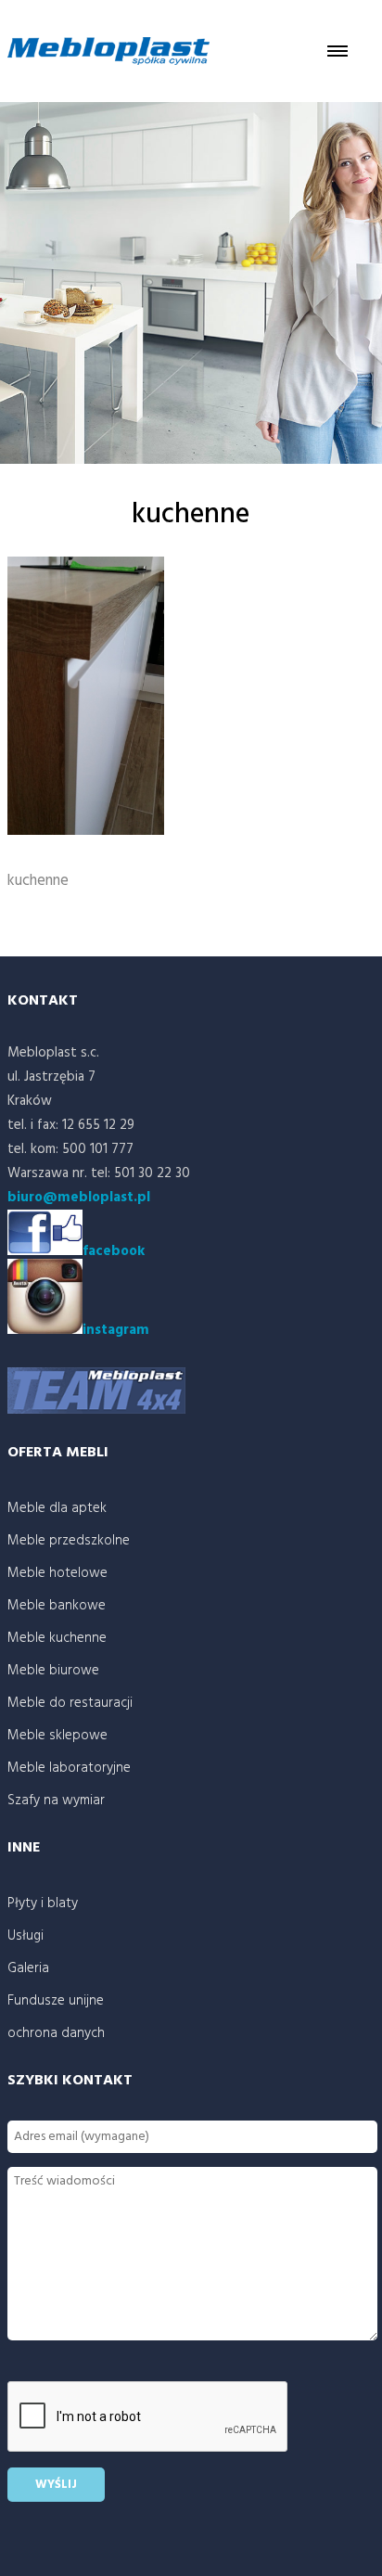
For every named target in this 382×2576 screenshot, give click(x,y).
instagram (116, 1330)
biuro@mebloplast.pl (79, 1198)
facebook (114, 1251)
